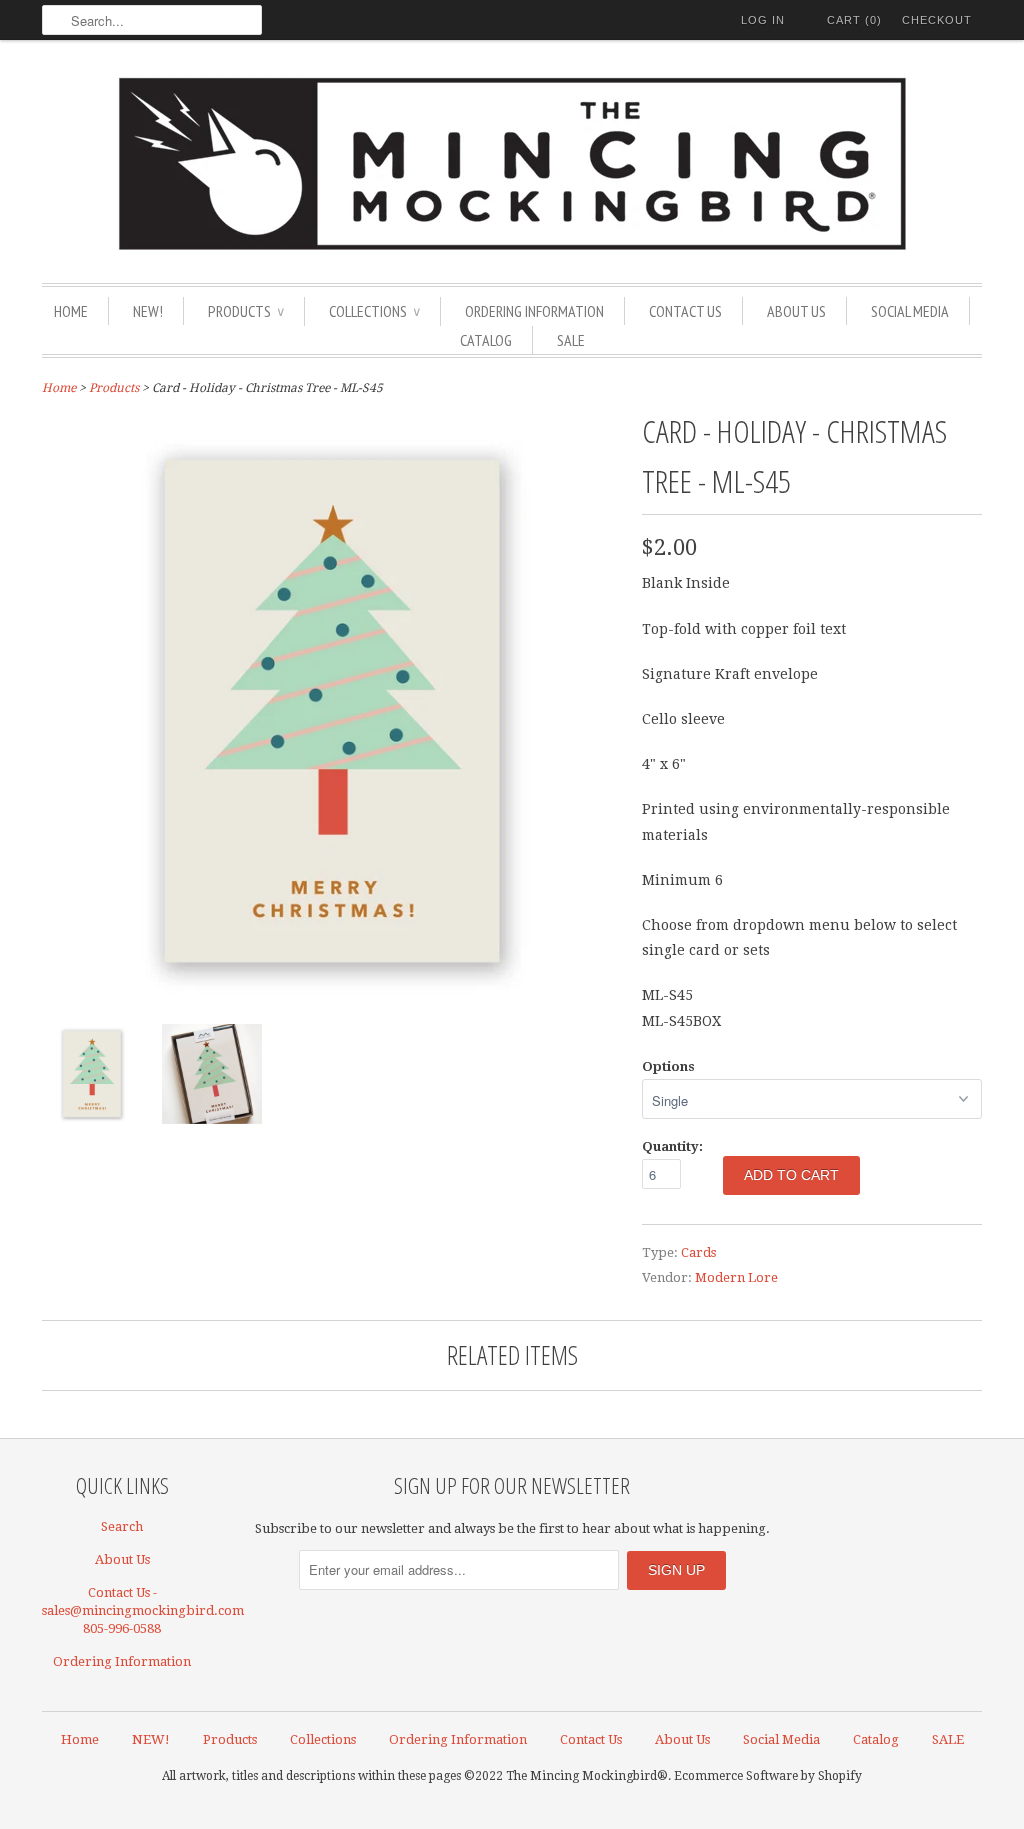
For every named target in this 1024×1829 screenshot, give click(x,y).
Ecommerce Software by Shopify (768, 1776)
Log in (763, 20)
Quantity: (672, 1146)
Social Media (910, 311)
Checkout (937, 20)
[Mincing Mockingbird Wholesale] (512, 166)
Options (668, 1066)
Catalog (486, 340)
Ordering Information (534, 311)
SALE (571, 340)
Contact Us (685, 311)
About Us (796, 311)
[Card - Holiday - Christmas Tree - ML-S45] (332, 996)
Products (246, 311)
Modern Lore (736, 1277)
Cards (698, 1252)
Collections (374, 311)
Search (122, 1526)
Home (71, 311)
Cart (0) (854, 20)
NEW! (148, 311)
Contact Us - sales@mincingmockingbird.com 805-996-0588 (143, 1610)
